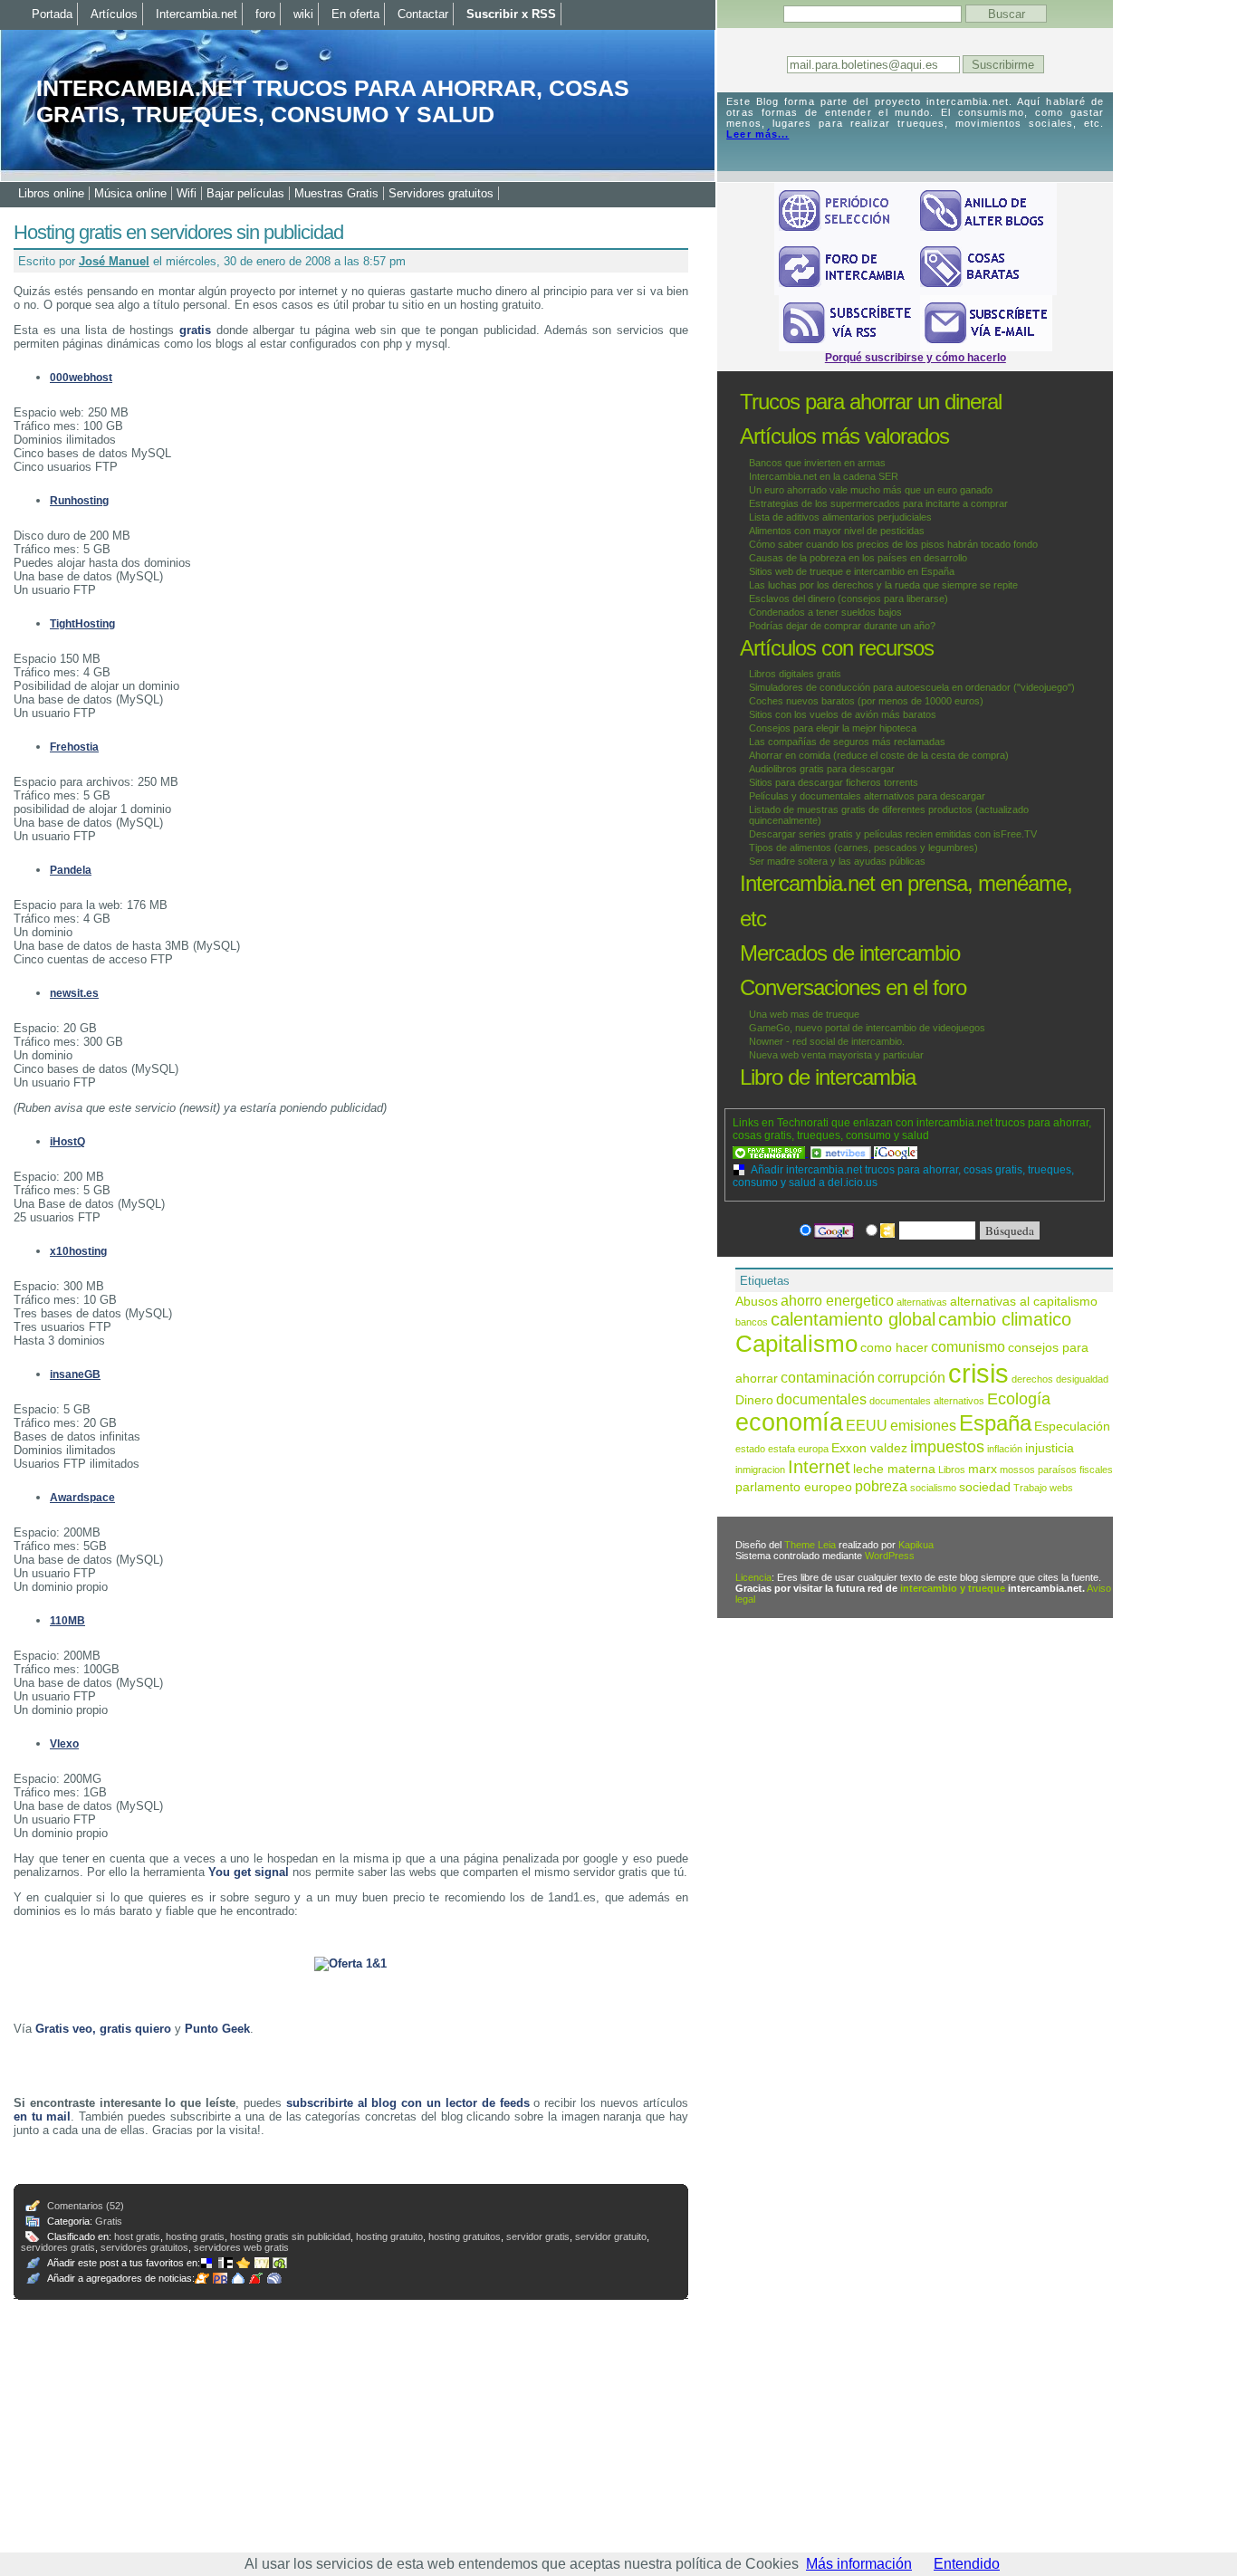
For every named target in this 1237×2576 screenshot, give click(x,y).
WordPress (890, 1556)
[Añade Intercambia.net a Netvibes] (842, 1153)
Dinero (754, 1400)
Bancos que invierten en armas (817, 463)
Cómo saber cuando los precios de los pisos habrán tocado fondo (893, 544)
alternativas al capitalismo (1024, 1302)
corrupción (911, 1377)
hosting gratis (195, 2236)
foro (265, 14)
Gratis (109, 2221)
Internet (819, 1467)
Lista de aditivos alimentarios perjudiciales (840, 517)
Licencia (753, 1577)
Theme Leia (810, 1545)
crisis (978, 1373)
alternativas (922, 1302)
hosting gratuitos (465, 2236)
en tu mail (42, 2116)
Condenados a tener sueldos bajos (825, 612)
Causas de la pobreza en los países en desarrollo (858, 558)
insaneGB (75, 1374)
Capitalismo (796, 1344)
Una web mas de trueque (804, 1014)
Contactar (423, 14)
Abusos (757, 1302)
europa (813, 1449)
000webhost (81, 378)
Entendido (967, 2564)
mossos (1017, 1470)
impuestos (947, 1446)
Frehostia (74, 747)
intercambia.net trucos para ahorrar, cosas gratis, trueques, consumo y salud (333, 101)
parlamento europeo (794, 1487)
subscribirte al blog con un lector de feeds (408, 2103)
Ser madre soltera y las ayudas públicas (837, 861)
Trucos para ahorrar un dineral (871, 402)
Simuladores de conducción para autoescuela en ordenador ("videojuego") (912, 687)
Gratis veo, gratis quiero (103, 2029)
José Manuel (114, 261)
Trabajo (1030, 1488)
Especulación (1072, 1427)
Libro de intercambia (828, 1077)
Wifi (187, 193)
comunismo (968, 1346)
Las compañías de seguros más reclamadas (847, 742)
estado (750, 1449)
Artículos (114, 14)
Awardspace (82, 1498)
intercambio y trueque (953, 1588)
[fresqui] (240, 2278)
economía (789, 1422)
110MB (67, 1621)
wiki (303, 14)
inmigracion (760, 1470)
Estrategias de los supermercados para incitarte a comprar (878, 503)
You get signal (249, 1872)
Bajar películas (245, 193)
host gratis (137, 2236)
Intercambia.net (197, 14)
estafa (782, 1449)
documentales (821, 1399)
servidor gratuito (611, 2236)
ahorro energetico (837, 1300)
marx (983, 1469)
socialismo (933, 1488)
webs (1061, 1488)
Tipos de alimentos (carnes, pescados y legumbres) (863, 847)
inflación (1005, 1449)
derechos (1032, 1379)
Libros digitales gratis (795, 674)
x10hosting (78, 1251)
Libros (952, 1470)
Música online (130, 193)
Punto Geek (217, 2029)
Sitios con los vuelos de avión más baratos (843, 714)
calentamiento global (853, 1319)
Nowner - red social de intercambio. (827, 1041)
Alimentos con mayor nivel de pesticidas (837, 531)
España (995, 1423)
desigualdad (1082, 1379)
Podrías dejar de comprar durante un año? (842, 626)
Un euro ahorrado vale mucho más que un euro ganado (871, 490)
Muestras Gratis (336, 193)
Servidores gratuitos (441, 193)
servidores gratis (58, 2247)
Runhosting (79, 501)
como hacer (894, 1348)
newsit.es (74, 993)
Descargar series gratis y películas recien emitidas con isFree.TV (893, 834)
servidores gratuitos (144, 2247)
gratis (195, 330)
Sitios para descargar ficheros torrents (834, 782)
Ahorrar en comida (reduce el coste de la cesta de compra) (879, 755)
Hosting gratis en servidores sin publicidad (178, 232)
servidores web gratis (241, 2247)
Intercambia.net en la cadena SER (824, 476)
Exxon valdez (869, 1448)
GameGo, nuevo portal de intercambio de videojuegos (867, 1028)
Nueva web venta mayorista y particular (836, 1055)
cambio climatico (1005, 1319)
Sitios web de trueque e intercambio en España (852, 571)
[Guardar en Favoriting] (282, 2263)
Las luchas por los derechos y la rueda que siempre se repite (883, 585)
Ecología (1019, 1398)
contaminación (828, 1377)
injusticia (1050, 1448)
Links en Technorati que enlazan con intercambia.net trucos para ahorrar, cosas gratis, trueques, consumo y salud (912, 1129)
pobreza (881, 1486)
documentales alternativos (927, 1401)
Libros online (51, 193)
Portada (52, 14)
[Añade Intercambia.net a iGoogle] (896, 1153)
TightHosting (82, 624)
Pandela (71, 870)
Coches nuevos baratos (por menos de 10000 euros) (866, 701)
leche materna (894, 1469)
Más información (859, 2564)
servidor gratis (538, 2236)
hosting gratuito (389, 2236)
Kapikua (916, 1545)
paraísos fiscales (1075, 1470)
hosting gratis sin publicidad (290, 2236)
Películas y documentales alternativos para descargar (867, 796)
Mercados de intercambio (850, 953)
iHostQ (67, 1142)
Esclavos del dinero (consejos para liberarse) (849, 599)
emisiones (923, 1425)
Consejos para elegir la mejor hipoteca (833, 728)
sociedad (985, 1487)
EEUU (867, 1425)
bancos (752, 1322)
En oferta (355, 14)
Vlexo (64, 1744)
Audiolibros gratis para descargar (822, 769)
